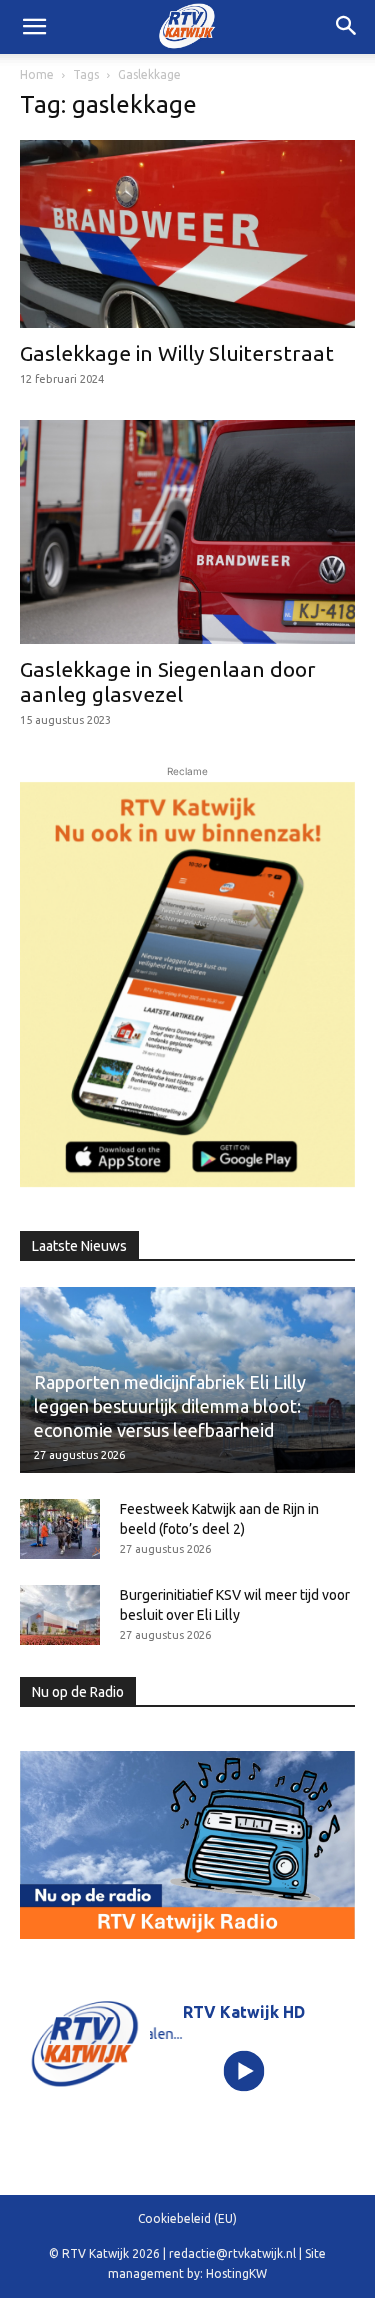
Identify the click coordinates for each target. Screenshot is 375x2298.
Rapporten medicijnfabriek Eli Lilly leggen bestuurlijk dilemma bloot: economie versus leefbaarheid (170, 1406)
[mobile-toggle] (34, 27)
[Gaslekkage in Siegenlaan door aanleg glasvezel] (187, 531)
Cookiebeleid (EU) (187, 2218)
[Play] (243, 2071)
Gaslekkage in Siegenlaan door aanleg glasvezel (168, 681)
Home (37, 74)
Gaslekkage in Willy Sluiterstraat (177, 353)
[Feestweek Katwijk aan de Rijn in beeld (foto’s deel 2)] (60, 1529)
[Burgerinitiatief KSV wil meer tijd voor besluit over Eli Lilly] (60, 1615)
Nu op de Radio (78, 1692)
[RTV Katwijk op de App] (187, 984)
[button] (347, 27)
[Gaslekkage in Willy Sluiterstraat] (187, 234)
